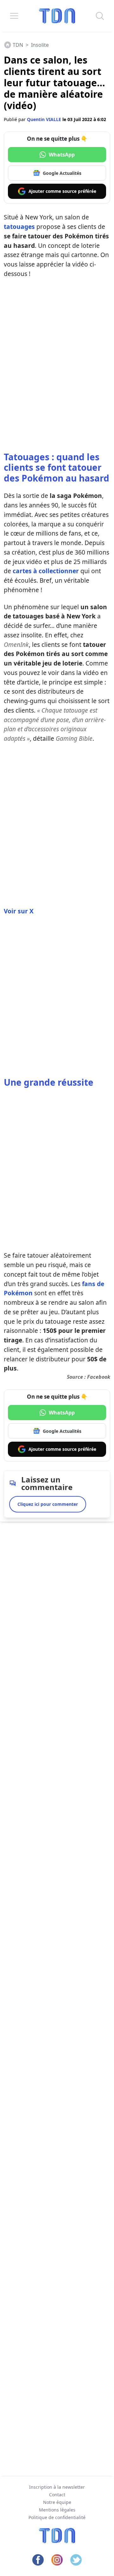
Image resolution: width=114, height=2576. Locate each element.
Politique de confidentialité (57, 2517)
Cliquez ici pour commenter (48, 1504)
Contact (57, 2495)
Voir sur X (19, 911)
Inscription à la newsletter (57, 2487)
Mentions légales (57, 2510)
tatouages (19, 227)
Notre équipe (57, 2502)
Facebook (99, 1377)
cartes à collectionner (46, 571)
